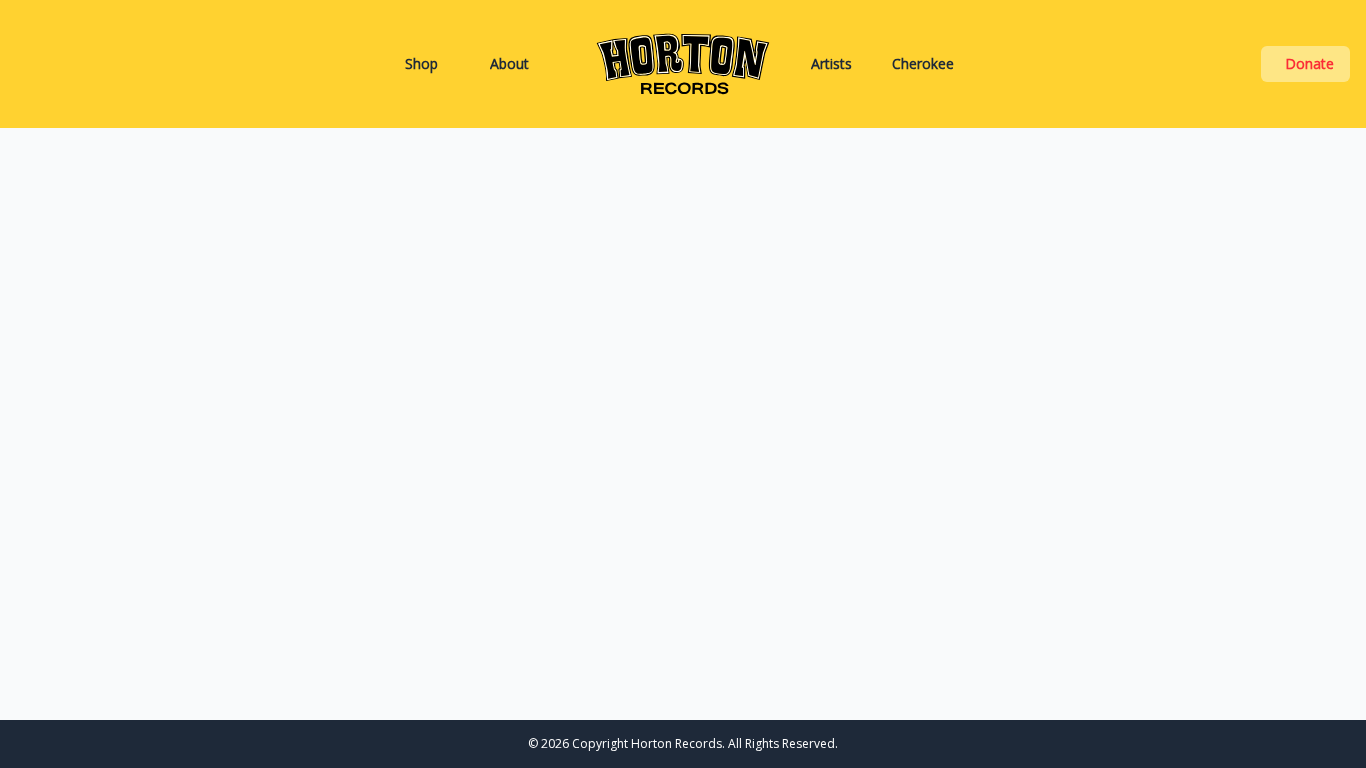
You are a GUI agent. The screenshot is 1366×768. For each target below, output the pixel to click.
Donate (1309, 63)
